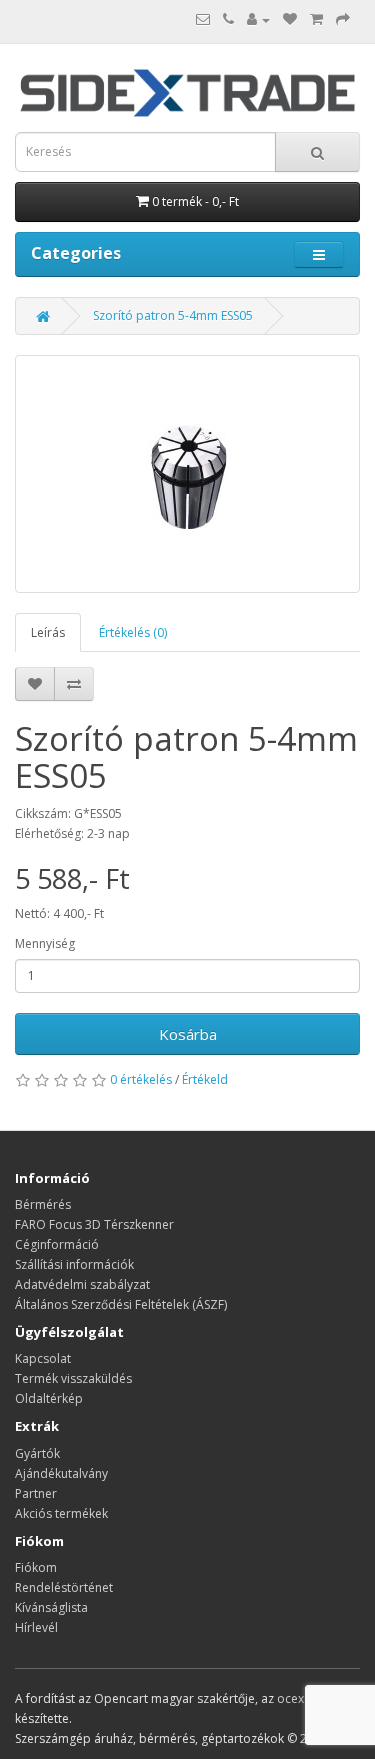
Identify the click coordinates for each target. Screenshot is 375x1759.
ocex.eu (299, 1698)
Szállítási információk (74, 1264)
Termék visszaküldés (73, 1378)
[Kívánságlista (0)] (290, 19)
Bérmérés (43, 1204)
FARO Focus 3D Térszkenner (94, 1224)
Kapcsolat (43, 1358)
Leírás (48, 632)
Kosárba (188, 1034)
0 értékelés (141, 1079)
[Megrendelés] (343, 19)
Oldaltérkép (49, 1398)
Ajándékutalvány (61, 1473)
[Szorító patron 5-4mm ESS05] (187, 474)
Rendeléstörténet (64, 1587)
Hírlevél (36, 1627)
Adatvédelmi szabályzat (82, 1284)
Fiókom (36, 1567)
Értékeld (205, 1079)
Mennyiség (45, 943)
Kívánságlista (51, 1607)
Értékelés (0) (133, 632)
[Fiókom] (258, 19)
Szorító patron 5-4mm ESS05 (173, 315)
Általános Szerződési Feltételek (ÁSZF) (121, 1304)
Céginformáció (57, 1244)
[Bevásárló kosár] (316, 19)
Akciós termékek (61, 1513)
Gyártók (37, 1453)
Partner (36, 1493)
